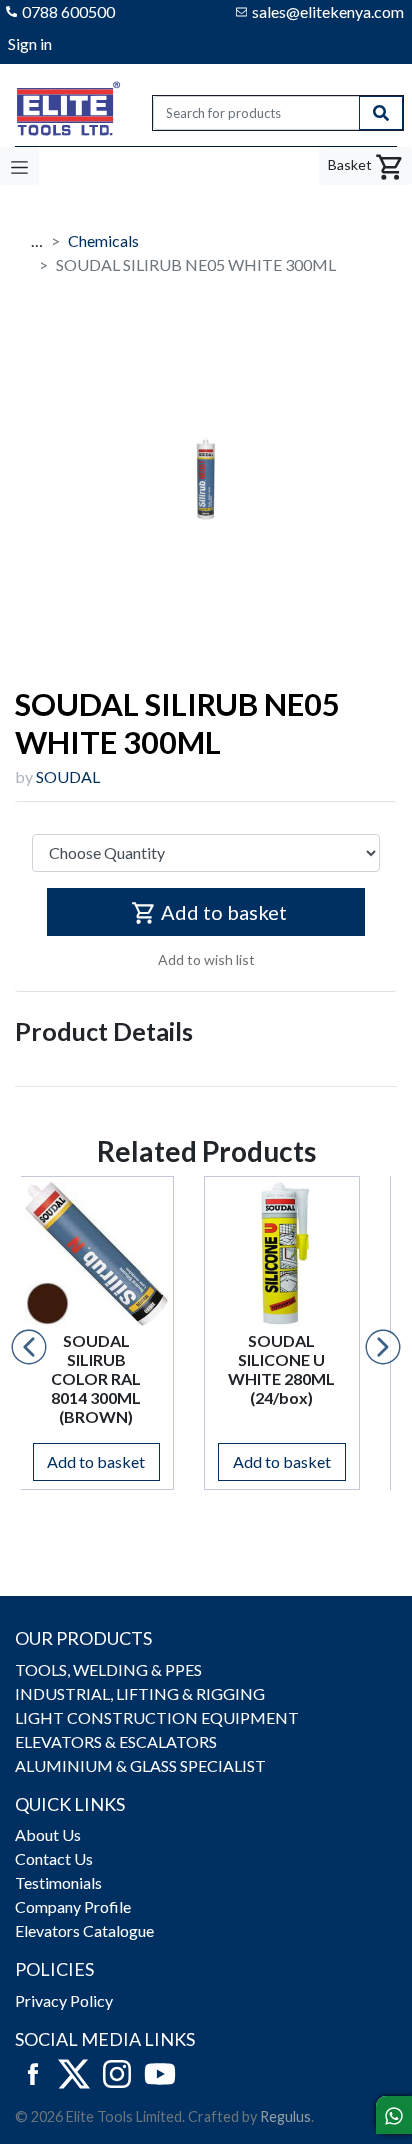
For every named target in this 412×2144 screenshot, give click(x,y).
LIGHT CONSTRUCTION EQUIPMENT (157, 1717)
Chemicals (103, 240)
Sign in (30, 43)
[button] (29, 1347)
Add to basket (224, 912)
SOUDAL (68, 776)
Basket (351, 164)
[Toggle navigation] (19, 166)
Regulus (285, 2116)
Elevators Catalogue (84, 1930)
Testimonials (58, 1882)
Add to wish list (206, 959)
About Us (48, 1834)
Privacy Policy (64, 2000)
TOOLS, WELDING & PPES (108, 1669)
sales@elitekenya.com (328, 11)
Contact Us (54, 1858)
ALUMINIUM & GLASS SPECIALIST (140, 1765)
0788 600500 (68, 11)
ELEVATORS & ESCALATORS (116, 1741)
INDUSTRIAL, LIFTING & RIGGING (140, 1693)
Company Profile (73, 1906)
